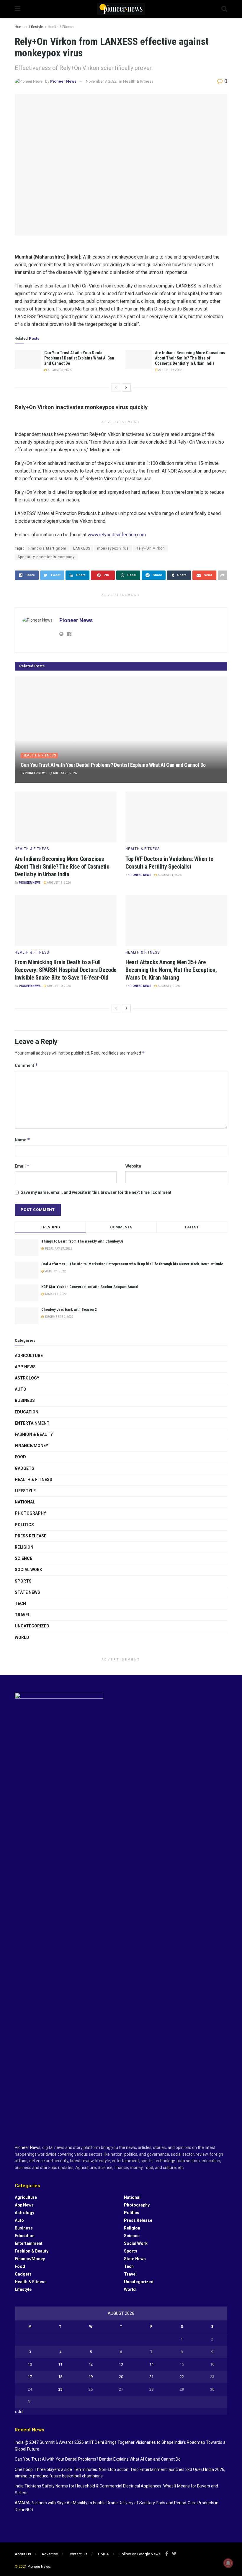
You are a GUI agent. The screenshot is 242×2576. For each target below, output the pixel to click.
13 (121, 2364)
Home (20, 27)
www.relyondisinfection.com (117, 535)
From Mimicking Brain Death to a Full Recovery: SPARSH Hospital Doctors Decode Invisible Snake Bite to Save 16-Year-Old (66, 970)
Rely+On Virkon (150, 548)
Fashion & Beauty (34, 1434)
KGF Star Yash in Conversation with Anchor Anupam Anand (90, 1287)
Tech (20, 1604)
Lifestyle (36, 27)
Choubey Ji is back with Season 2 (69, 1309)
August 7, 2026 (168, 986)
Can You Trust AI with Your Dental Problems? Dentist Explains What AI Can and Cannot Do (79, 358)
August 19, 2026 (170, 370)
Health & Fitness (61, 27)
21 (151, 2377)
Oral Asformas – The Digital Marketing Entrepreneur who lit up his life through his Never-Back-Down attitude (132, 1264)
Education (27, 1412)
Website (133, 1166)
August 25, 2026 (59, 370)
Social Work (28, 1570)
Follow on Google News (140, 2554)
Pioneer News (63, 81)
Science (23, 1558)
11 (60, 2364)
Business (25, 1400)
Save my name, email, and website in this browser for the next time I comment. (97, 1192)
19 (91, 2377)
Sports (23, 1581)
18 (60, 2377)
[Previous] (116, 388)
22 (182, 2377)
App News (25, 1367)
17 (30, 2377)
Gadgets (24, 1468)
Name (22, 1140)
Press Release (31, 1536)
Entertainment (32, 1423)
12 (91, 2364)
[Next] (126, 388)
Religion (24, 1547)
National (25, 1502)
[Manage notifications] (228, 2563)
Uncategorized (32, 1626)
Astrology (27, 1378)
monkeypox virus (113, 548)
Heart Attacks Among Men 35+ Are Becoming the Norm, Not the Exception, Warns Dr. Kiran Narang (171, 970)
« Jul (19, 2412)
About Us (23, 2554)
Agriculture (29, 1356)
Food (20, 1457)
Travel (22, 1615)
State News (27, 1592)
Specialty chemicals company (46, 557)
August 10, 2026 (59, 986)
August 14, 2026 (169, 875)
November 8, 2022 (101, 81)
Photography (30, 1513)
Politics (24, 1525)
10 (30, 2364)
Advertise (50, 2554)
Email (22, 1166)
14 (151, 2364)
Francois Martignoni (47, 548)
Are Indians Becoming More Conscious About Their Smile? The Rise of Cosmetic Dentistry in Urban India (190, 358)
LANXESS (82, 548)
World (22, 1637)
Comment (26, 1065)
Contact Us (78, 2554)
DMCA (103, 2554)
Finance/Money (31, 1446)
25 (60, 2389)
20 (121, 2377)
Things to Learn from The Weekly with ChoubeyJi (82, 1241)
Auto (21, 1389)
